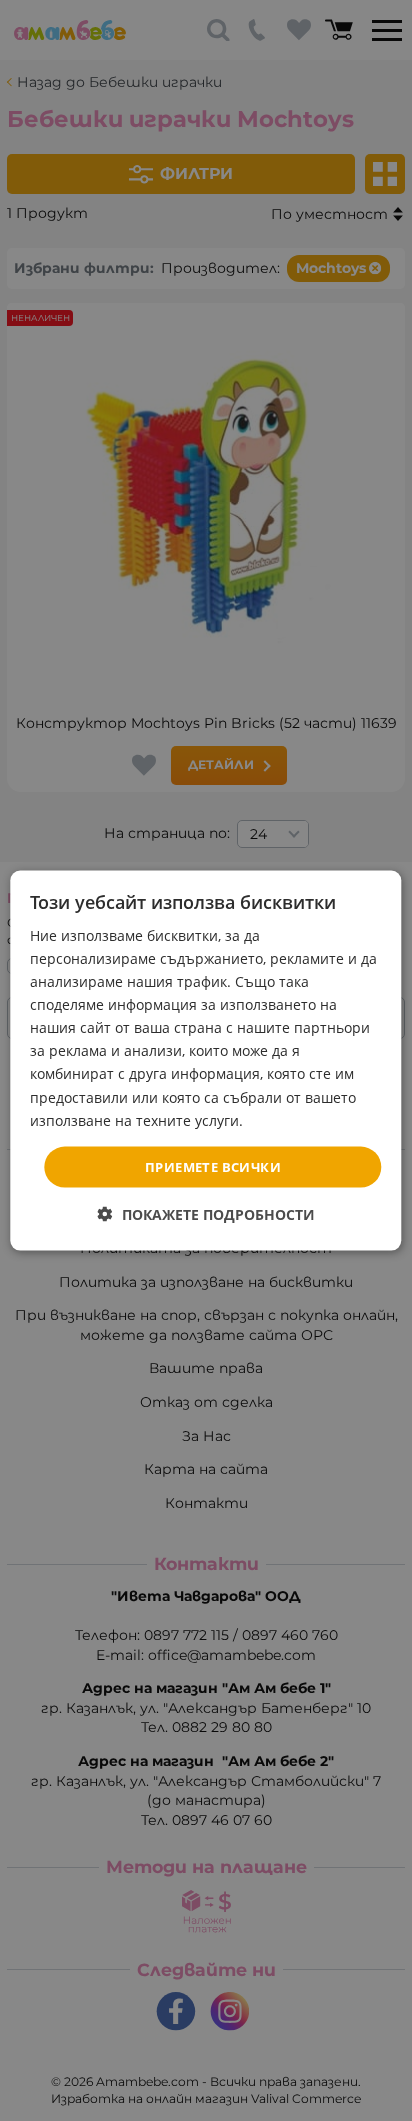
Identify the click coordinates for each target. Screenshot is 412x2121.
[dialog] (205, 1060)
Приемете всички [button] (213, 1166)
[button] (206, 1214)
